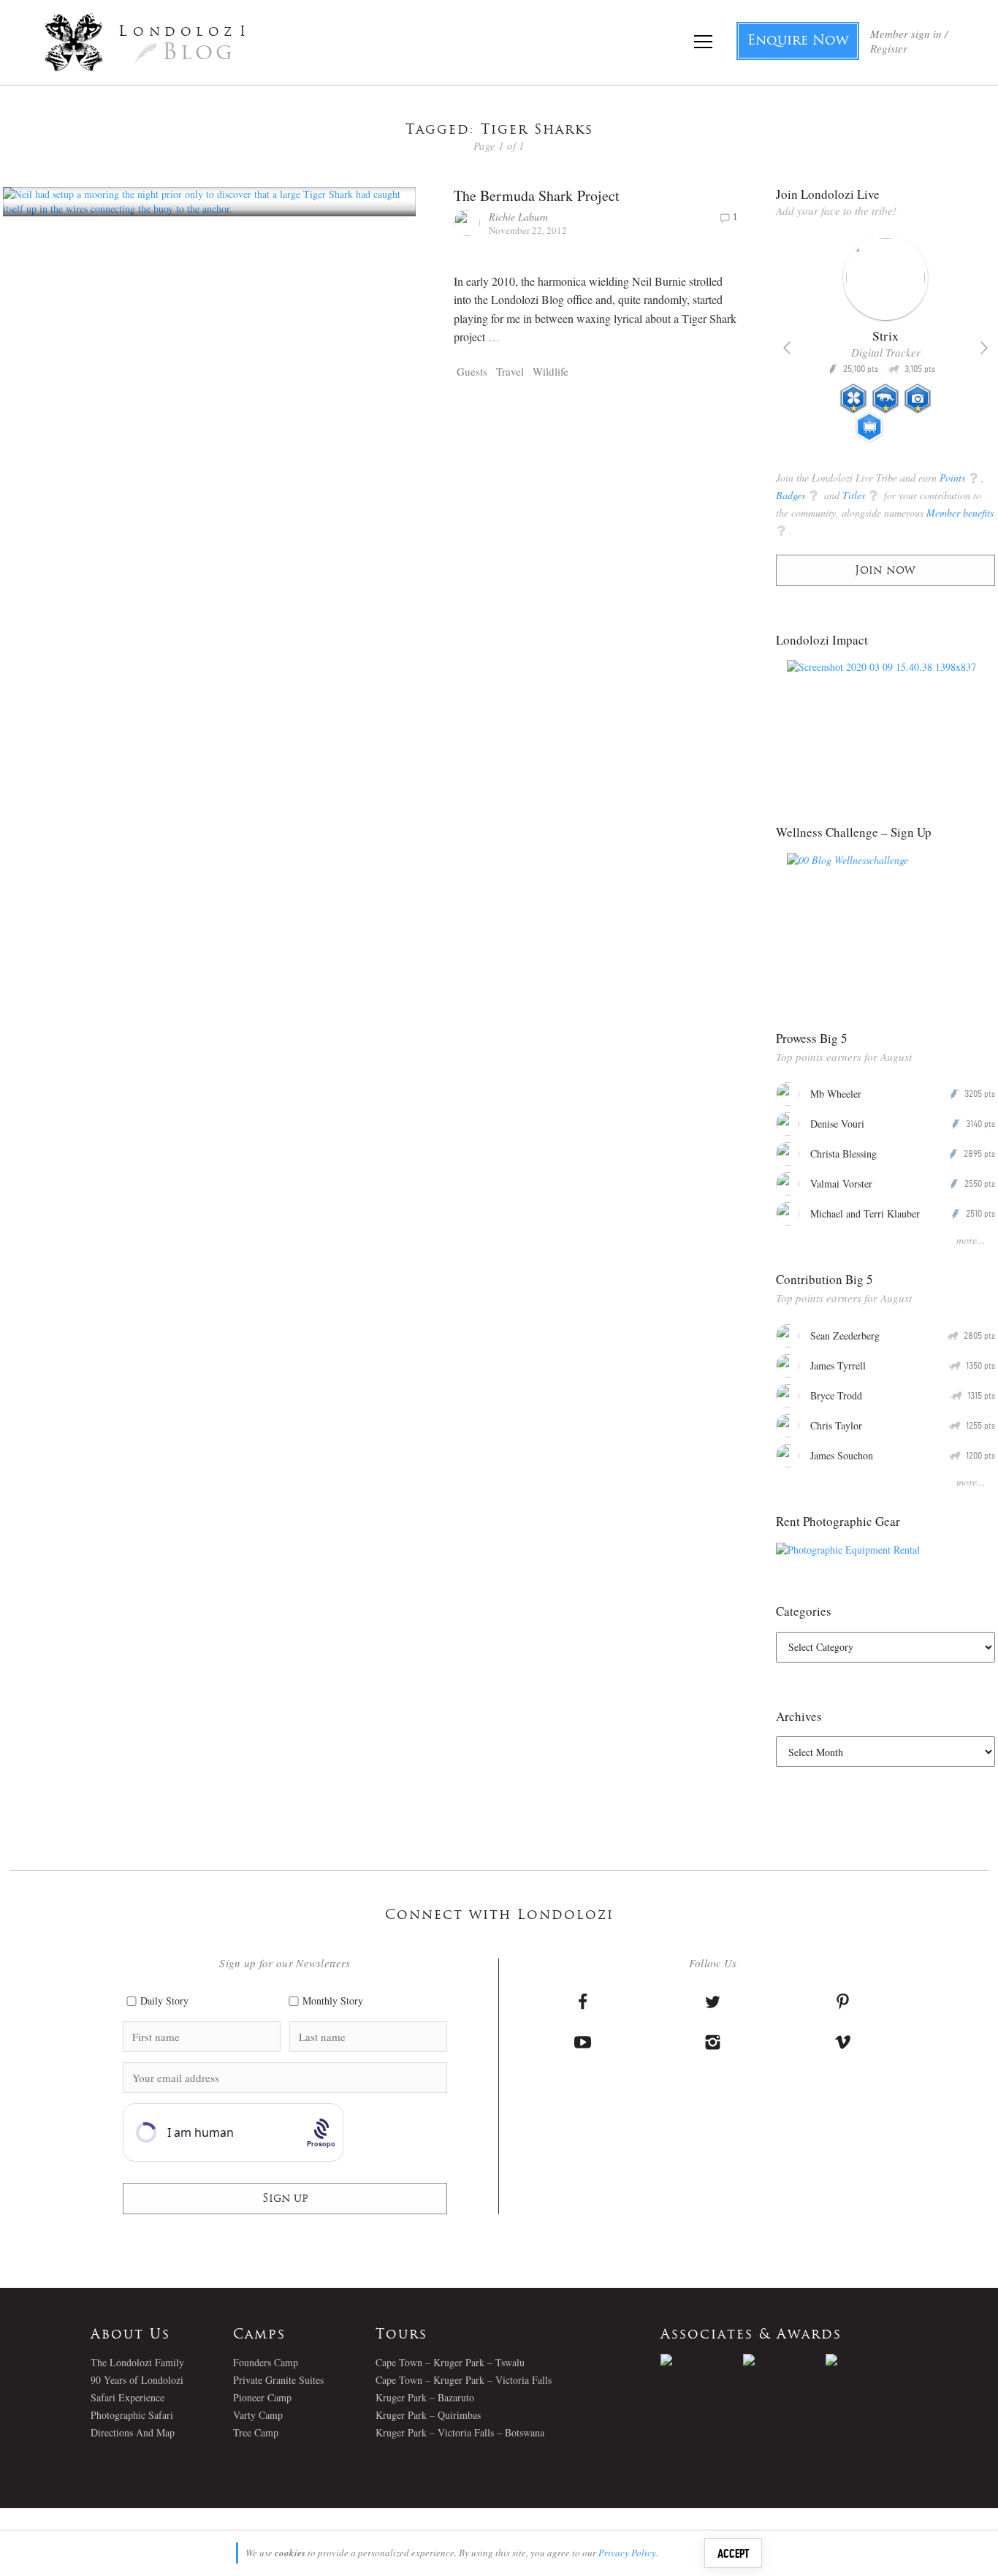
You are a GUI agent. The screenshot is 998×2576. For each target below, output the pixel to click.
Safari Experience (127, 2397)
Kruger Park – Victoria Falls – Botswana (460, 2432)
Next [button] (984, 348)
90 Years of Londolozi (137, 2380)
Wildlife (551, 371)
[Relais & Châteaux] (867, 2360)
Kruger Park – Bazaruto (425, 2397)
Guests (472, 371)
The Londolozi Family (137, 2362)
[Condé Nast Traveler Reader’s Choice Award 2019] (702, 2360)
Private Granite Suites (278, 2380)
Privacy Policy (627, 2553)
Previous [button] (787, 348)
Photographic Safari (132, 2415)
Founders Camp (266, 2362)
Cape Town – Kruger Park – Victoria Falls (464, 2380)
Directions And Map (133, 2432)
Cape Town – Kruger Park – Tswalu (450, 2362)
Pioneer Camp (262, 2397)
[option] (886, 345)
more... (971, 1240)
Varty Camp (258, 2415)
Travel (510, 371)
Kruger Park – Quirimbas (428, 2415)
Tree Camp (256, 2432)
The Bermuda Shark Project (537, 195)
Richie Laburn (518, 217)
